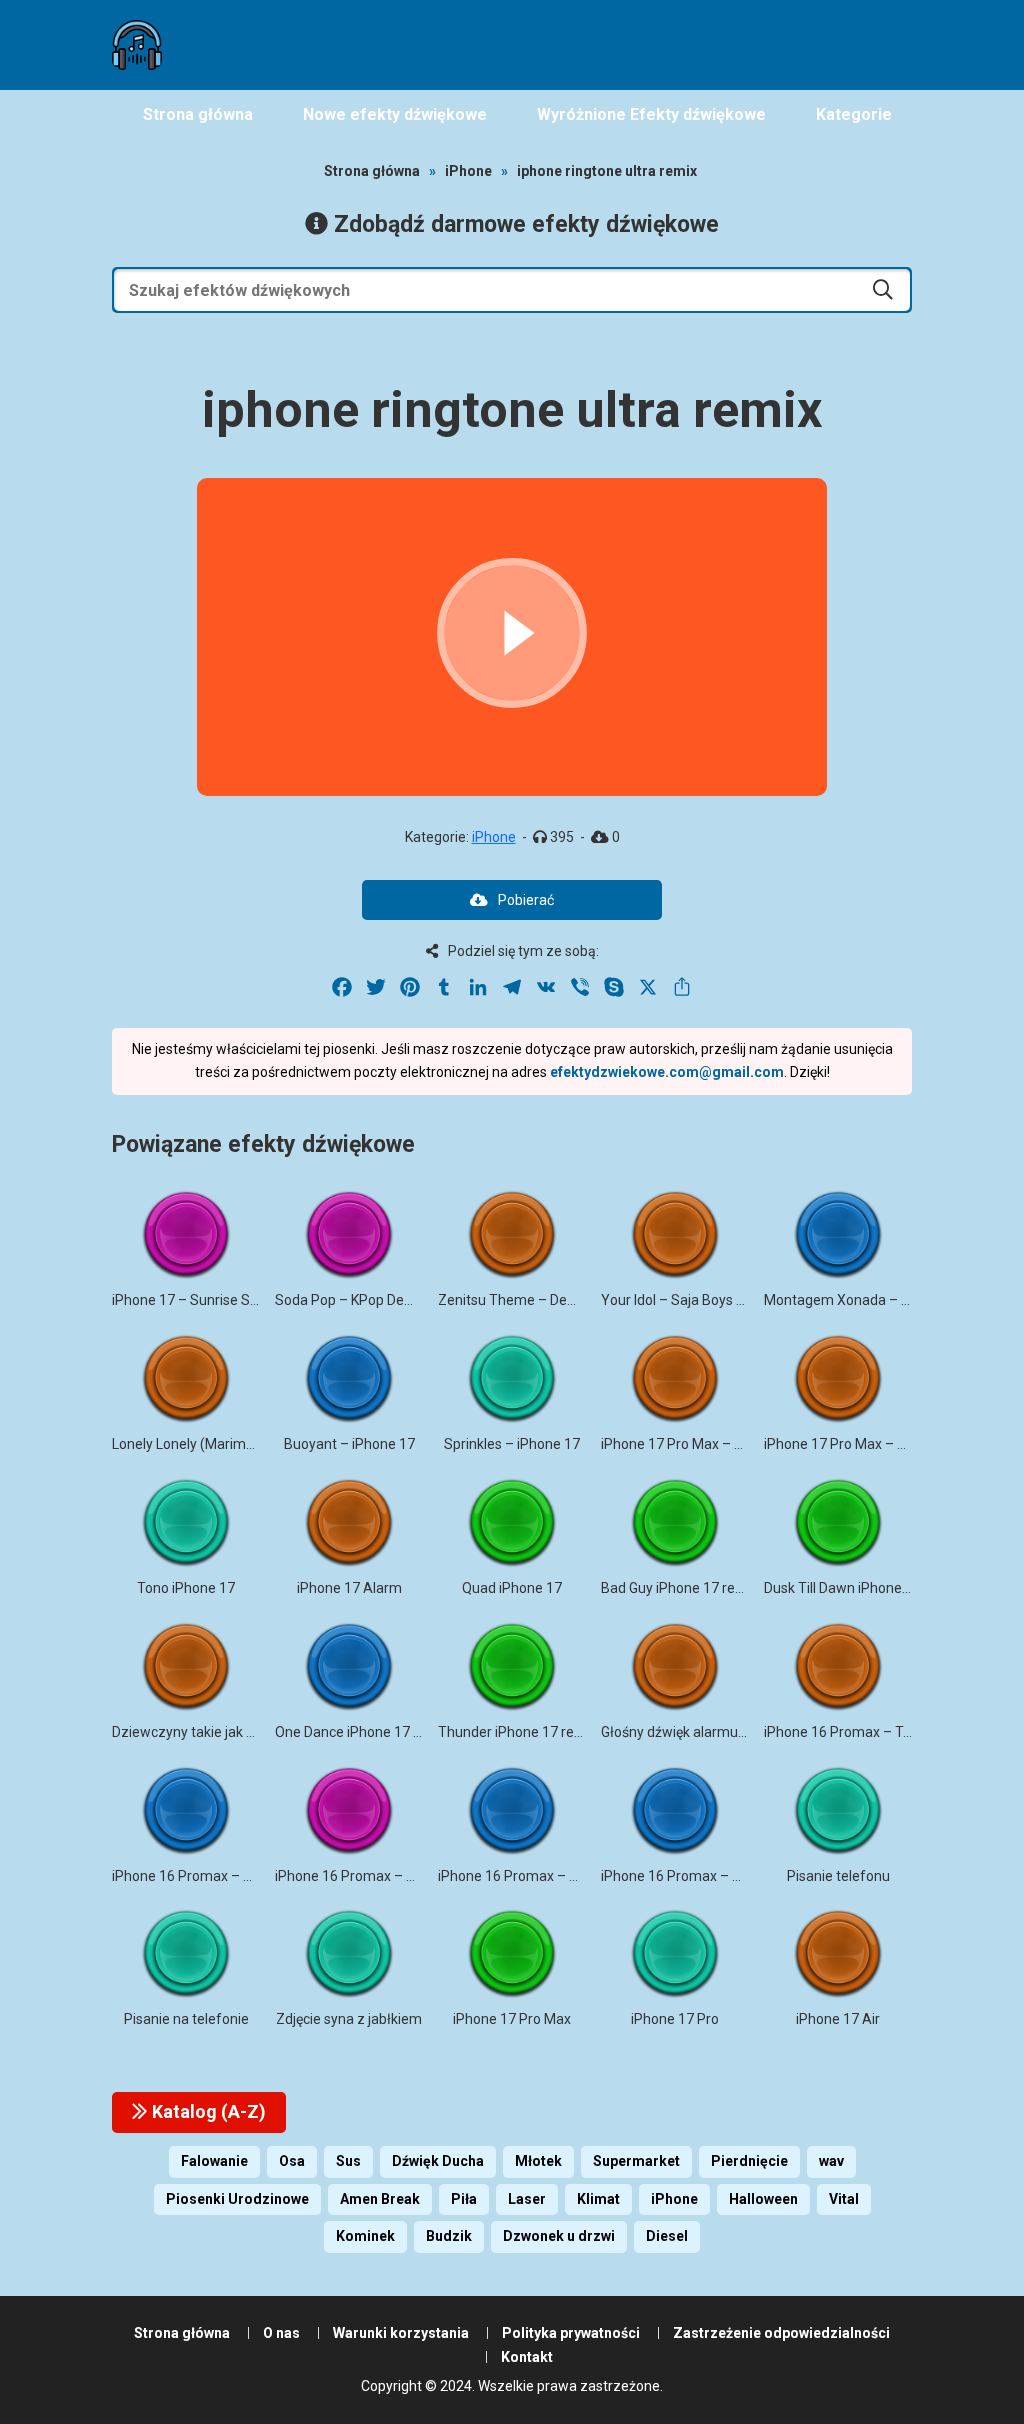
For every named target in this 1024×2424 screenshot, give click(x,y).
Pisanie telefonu (838, 1876)
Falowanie (214, 2161)
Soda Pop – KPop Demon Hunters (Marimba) (415, 1300)
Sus (348, 2161)
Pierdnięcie (749, 2161)
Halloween (763, 2199)
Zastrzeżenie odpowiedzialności (781, 2333)
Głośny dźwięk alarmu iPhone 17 (702, 1732)
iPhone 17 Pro (675, 2019)
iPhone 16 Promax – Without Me (702, 1876)
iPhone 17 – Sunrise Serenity (203, 1300)
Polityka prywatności (571, 2333)
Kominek (365, 2236)
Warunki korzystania (401, 2333)
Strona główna (372, 171)
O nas (281, 2333)
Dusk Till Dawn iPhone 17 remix (862, 1588)
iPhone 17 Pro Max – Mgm (847, 1444)
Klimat (598, 2199)
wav (831, 2161)
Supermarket (636, 2161)
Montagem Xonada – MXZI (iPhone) (877, 1300)
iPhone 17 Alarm (349, 1588)
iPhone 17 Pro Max (512, 2019)
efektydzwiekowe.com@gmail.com (667, 1072)
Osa (292, 2161)
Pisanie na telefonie (186, 2019)
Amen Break (380, 2199)
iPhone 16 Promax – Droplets (204, 1876)
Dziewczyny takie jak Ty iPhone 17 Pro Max (247, 1732)
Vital (844, 2199)
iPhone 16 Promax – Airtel (520, 1876)
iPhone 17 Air (838, 2019)
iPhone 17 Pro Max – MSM (684, 1444)
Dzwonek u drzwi (559, 2236)
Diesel (667, 2236)
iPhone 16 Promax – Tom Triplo (863, 1732)
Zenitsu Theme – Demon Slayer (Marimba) (573, 1300)
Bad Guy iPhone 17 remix (679, 1588)
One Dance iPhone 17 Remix (364, 1732)
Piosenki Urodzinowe (237, 2199)
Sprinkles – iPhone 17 (512, 1444)
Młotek (538, 2161)
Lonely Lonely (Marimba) (189, 1444)
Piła (464, 2199)
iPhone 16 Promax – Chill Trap (369, 1876)
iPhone (468, 171)
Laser (527, 2199)
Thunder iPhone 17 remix (517, 1732)
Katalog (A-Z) (207, 2111)
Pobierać (526, 900)
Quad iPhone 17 (512, 1588)
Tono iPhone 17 (186, 1588)
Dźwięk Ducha (438, 2161)
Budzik (449, 2236)
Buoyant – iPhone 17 (349, 1444)
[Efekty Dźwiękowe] (137, 45)
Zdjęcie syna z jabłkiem (349, 2019)
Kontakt (527, 2357)
